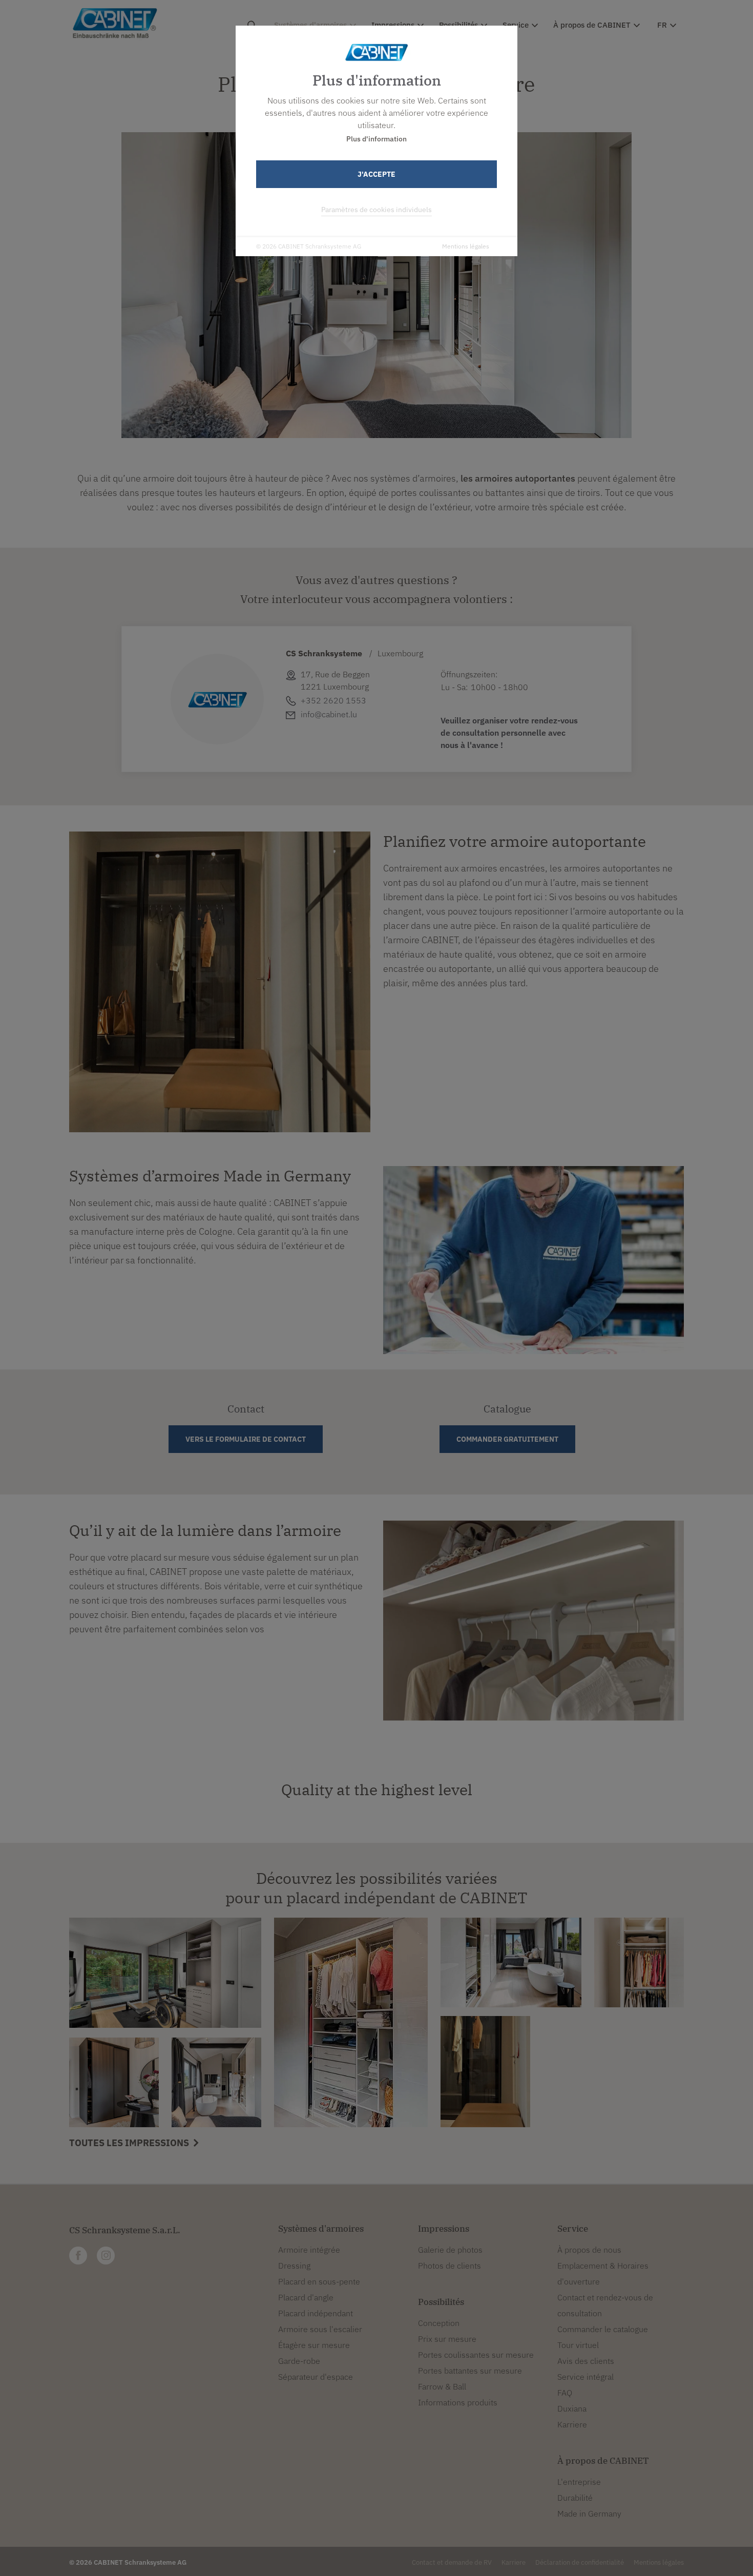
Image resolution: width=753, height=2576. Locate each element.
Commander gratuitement (507, 1439)
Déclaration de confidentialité (580, 2562)
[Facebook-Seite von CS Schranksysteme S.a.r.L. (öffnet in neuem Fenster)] (78, 2256)
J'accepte (376, 174)
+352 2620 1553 (333, 700)
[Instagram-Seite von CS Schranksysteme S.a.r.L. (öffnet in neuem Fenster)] (106, 2256)
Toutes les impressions (130, 2143)
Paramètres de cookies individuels (376, 210)
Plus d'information (376, 139)
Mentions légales (466, 246)
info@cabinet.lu (329, 714)
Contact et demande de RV (452, 2562)
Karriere (514, 2562)
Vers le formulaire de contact (246, 1439)
